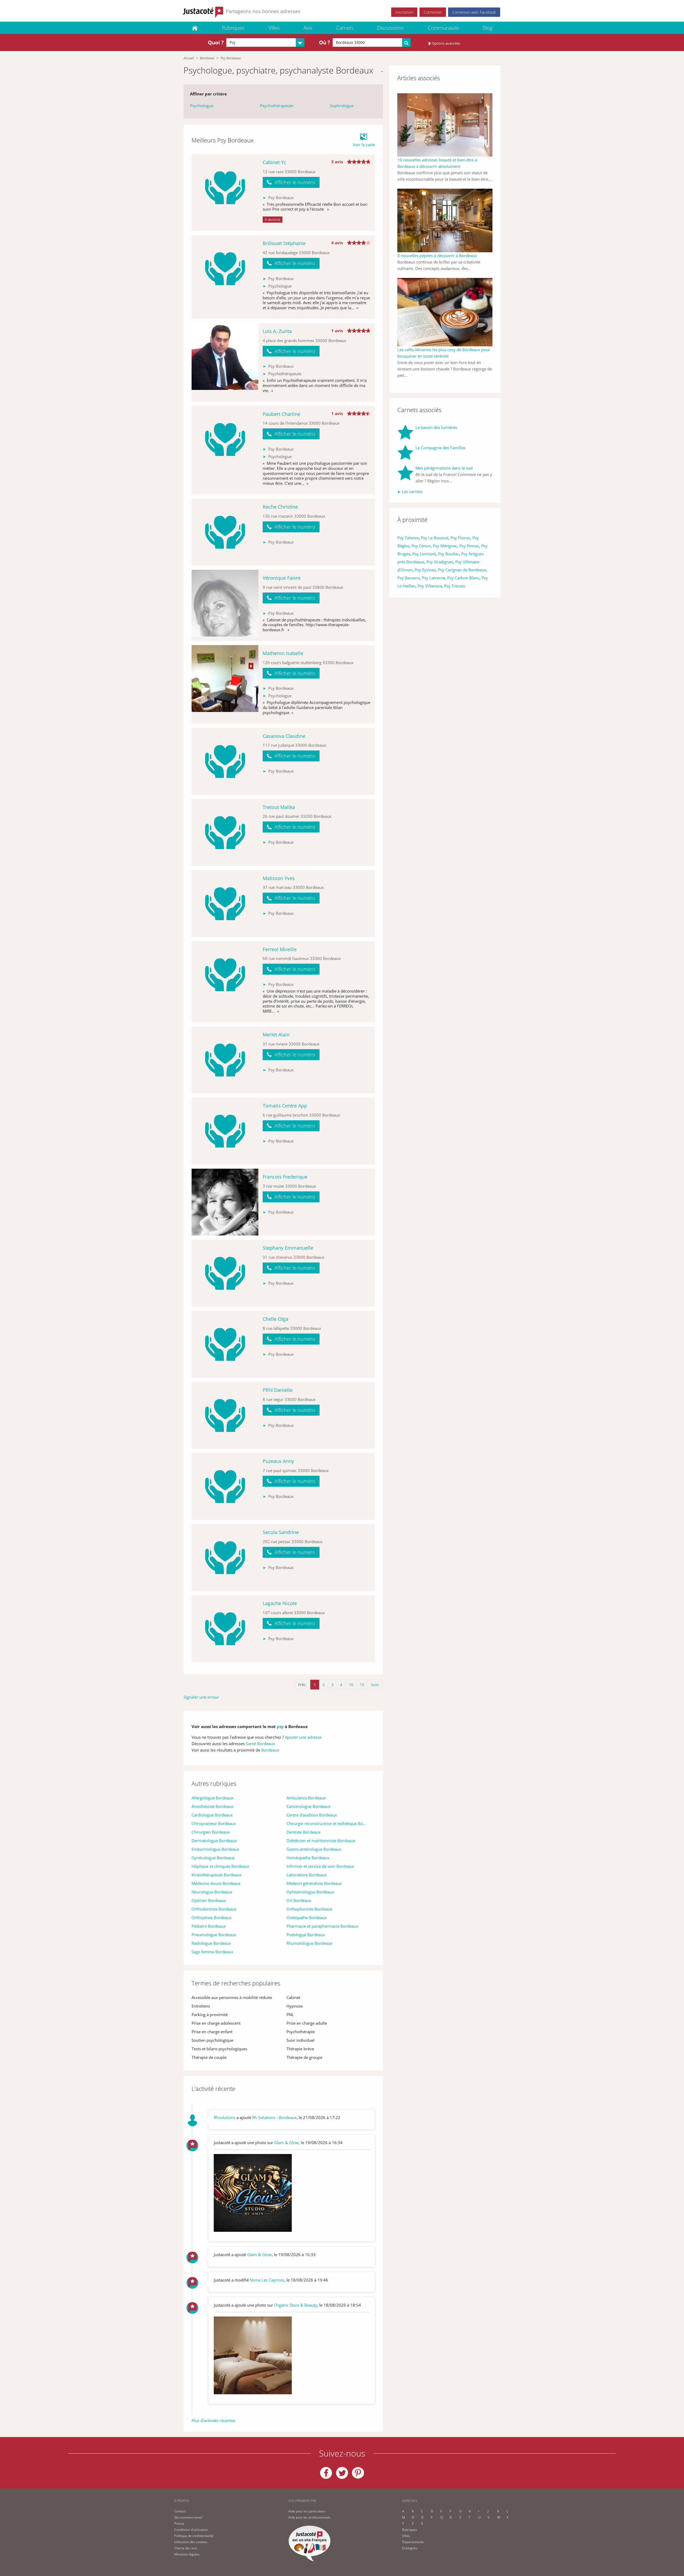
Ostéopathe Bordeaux (307, 1918)
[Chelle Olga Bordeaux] (225, 1344)
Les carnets (412, 491)
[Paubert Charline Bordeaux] (225, 450)
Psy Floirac (460, 538)
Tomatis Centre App (285, 1106)
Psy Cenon (421, 546)
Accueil (189, 58)
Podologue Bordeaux (306, 1935)
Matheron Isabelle (283, 653)
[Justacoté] (195, 28)
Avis (308, 28)
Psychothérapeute (277, 106)
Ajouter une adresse (303, 1737)
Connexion (433, 12)
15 (362, 1685)
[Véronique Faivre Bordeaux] (225, 605)
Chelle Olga (275, 1319)
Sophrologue (342, 106)
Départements (413, 2542)
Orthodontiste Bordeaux (214, 1909)
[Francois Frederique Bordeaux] (225, 1202)
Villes (274, 28)
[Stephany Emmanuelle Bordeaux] (225, 1273)
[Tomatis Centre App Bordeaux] (225, 1131)
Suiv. (375, 1685)
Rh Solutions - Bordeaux (274, 2117)
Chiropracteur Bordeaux (214, 1823)
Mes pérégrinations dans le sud (444, 468)
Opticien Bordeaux (209, 1900)
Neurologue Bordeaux (212, 1892)
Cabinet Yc (274, 162)
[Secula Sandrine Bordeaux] (225, 1558)
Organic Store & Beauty (296, 2305)
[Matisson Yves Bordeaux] (225, 904)
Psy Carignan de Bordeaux (462, 570)
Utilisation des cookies (191, 2542)
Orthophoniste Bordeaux (309, 1909)
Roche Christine (280, 507)
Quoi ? (216, 42)
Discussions (390, 28)
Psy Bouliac (448, 554)
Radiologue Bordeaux (211, 1943)
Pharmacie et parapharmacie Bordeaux (322, 1926)
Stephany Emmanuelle (288, 1248)
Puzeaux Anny (278, 1461)
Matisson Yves (279, 878)
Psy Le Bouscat (435, 538)
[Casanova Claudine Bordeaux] (225, 761)
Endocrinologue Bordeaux (215, 1849)
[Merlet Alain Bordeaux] (225, 1060)
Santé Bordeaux (260, 1744)
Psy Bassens (409, 578)
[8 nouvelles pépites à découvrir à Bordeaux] (445, 220)
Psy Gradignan (440, 562)
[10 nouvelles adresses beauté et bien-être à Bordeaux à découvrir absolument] (445, 125)
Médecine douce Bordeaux (216, 1883)
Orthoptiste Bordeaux (212, 1918)
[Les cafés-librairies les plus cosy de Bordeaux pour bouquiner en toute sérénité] (445, 312)
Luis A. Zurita (277, 331)
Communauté (443, 28)
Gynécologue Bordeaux (213, 1858)
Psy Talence (408, 538)
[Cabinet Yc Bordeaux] (225, 193)
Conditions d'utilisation (191, 2530)
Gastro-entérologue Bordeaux (314, 1849)
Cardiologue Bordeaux (212, 1815)
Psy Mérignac (445, 546)
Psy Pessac (469, 546)
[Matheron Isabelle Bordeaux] (225, 684)
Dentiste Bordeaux (304, 1832)
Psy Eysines (425, 570)
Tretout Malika (279, 807)
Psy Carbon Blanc (463, 578)
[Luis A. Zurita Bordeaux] (225, 362)
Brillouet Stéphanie (284, 243)
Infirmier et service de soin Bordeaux (320, 1866)
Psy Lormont (424, 554)
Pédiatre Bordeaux (209, 1926)
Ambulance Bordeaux (306, 1798)
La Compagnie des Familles (440, 448)
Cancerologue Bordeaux (308, 1806)
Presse (179, 2523)
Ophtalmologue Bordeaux (310, 1892)
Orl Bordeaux (299, 1900)
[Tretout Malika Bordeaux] (225, 832)
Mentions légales (187, 2554)
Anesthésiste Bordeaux (213, 1806)
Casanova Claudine (284, 736)
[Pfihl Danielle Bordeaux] (225, 1415)
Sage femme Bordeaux (212, 1952)
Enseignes (410, 2548)
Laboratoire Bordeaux (307, 1875)
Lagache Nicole (280, 1603)
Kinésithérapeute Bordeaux (217, 1875)
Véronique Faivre (282, 578)
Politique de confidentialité (194, 2536)
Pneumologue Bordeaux (214, 1935)
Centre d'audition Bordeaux (312, 1815)
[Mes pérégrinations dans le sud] (406, 474)
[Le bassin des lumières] (406, 432)
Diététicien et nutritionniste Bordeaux (321, 1841)
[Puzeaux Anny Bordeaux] (225, 1486)
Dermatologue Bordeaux (214, 1841)
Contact (180, 2511)
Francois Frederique (285, 1177)
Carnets (345, 28)
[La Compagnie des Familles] (406, 452)
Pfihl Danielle (278, 1390)
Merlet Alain (276, 1035)
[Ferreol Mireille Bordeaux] (225, 982)
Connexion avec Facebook (474, 12)
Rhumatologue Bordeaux (309, 1943)
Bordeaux (207, 58)
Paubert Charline (281, 414)
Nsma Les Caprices (267, 2280)
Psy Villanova (430, 586)
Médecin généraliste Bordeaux (314, 1883)
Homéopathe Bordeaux (308, 1858)
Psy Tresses (455, 586)
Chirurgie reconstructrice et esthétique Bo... (326, 1823)
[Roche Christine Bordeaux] (225, 532)
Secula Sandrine (281, 1532)
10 (351, 1685)
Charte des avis (186, 2548)
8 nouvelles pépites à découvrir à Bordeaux (437, 255)
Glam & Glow (286, 2143)
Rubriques (233, 28)
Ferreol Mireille (280, 949)
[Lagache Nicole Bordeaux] (225, 1629)
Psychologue (202, 106)
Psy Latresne (434, 578)
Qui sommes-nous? (188, 2517)
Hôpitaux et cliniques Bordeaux (220, 1866)
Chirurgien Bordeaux (211, 1832)
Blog (487, 28)
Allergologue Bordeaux (213, 1798)
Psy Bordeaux (231, 58)
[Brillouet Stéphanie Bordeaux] (225, 277)
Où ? (324, 42)
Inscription (404, 12)
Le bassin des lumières (436, 427)
